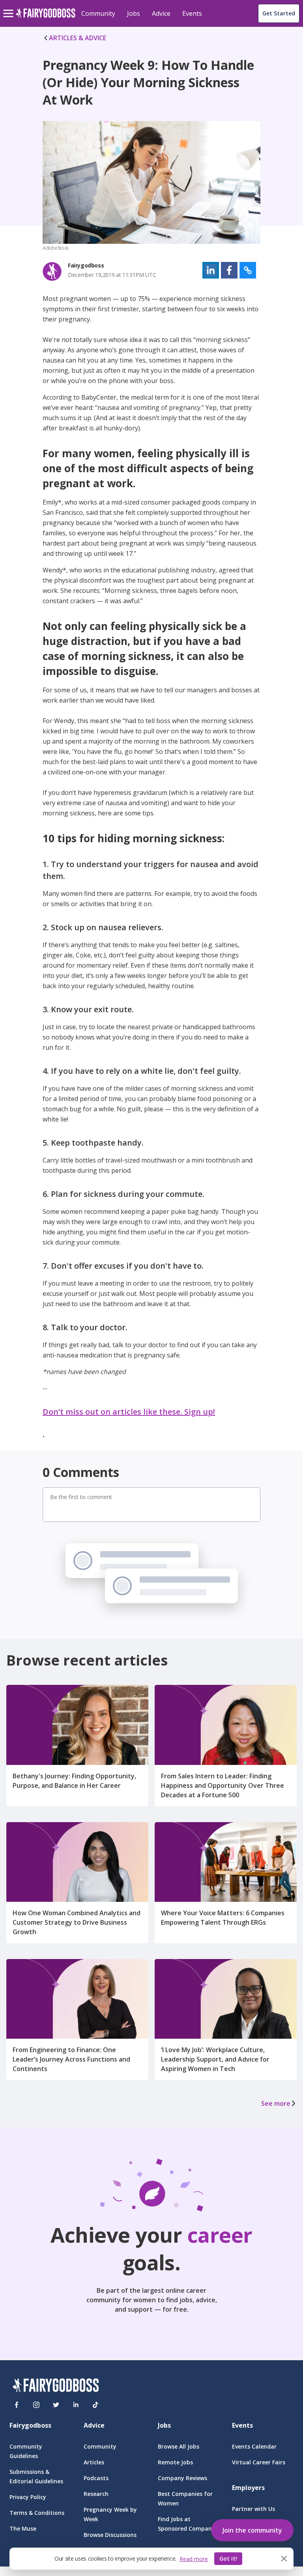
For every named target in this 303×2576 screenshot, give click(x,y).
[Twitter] (56, 2405)
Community (98, 13)
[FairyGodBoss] (56, 2386)
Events (192, 13)
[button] (211, 270)
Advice (161, 13)
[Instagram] (36, 2405)
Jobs (134, 13)
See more (276, 2103)
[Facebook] (17, 2405)
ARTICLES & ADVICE (78, 38)
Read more (194, 2559)
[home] (46, 18)
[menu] (9, 7)
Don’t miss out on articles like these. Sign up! (129, 1412)
